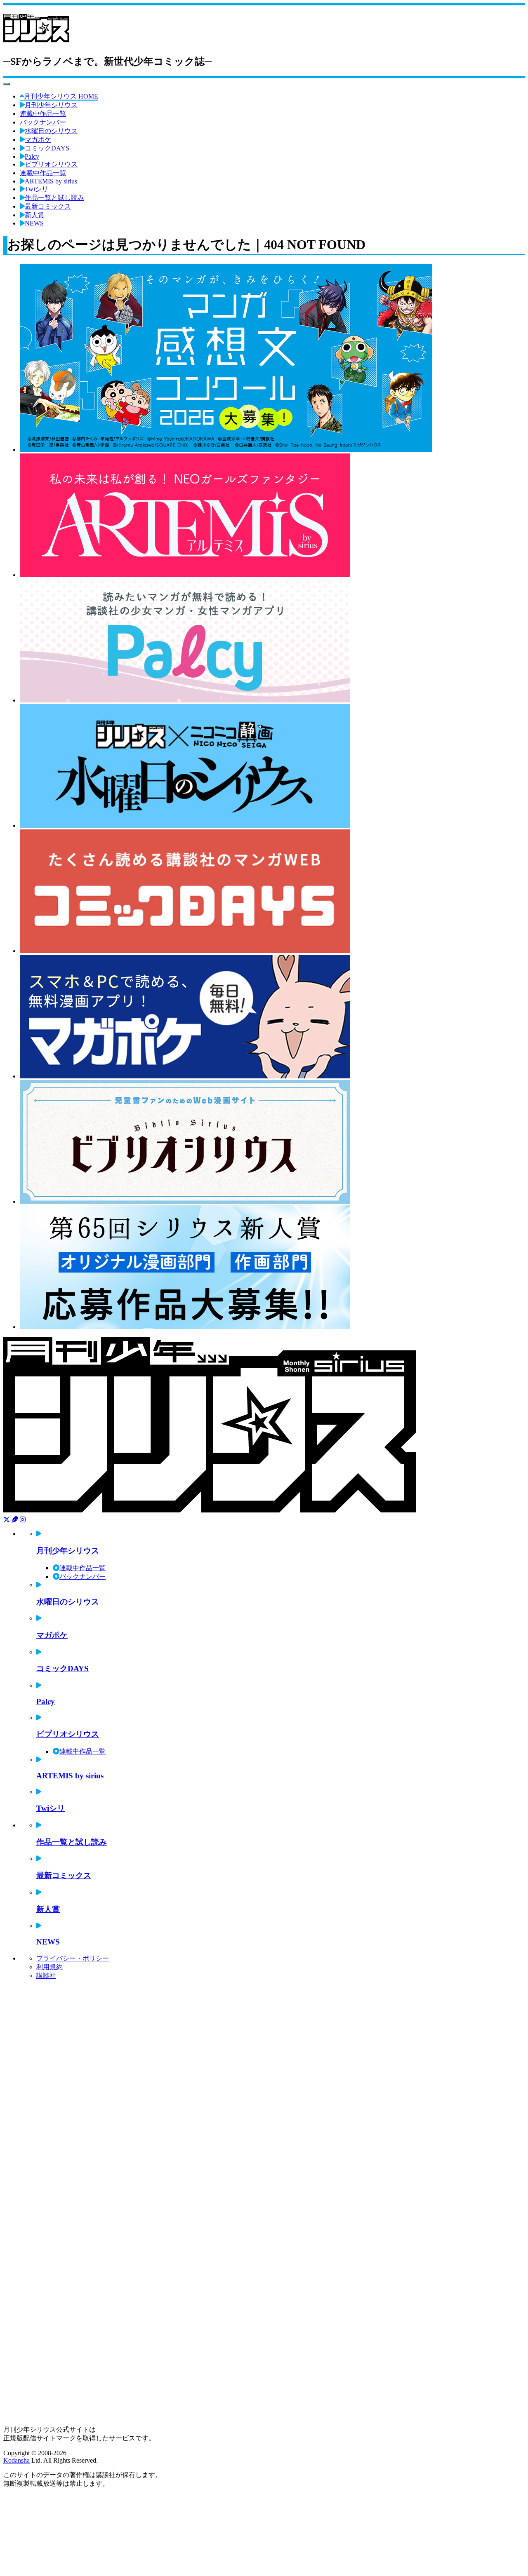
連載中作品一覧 (43, 114)
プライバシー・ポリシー (73, 1958)
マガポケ (38, 140)
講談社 (46, 1976)
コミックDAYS (47, 148)
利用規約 (49, 1967)
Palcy (32, 156)
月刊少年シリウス (51, 105)
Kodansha (16, 2460)
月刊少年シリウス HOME (61, 96)
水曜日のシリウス (51, 131)
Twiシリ (37, 189)
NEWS (34, 223)
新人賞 (35, 215)
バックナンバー (43, 122)
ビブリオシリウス (51, 164)
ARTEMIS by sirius (51, 181)
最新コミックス (48, 206)
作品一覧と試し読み (54, 198)
